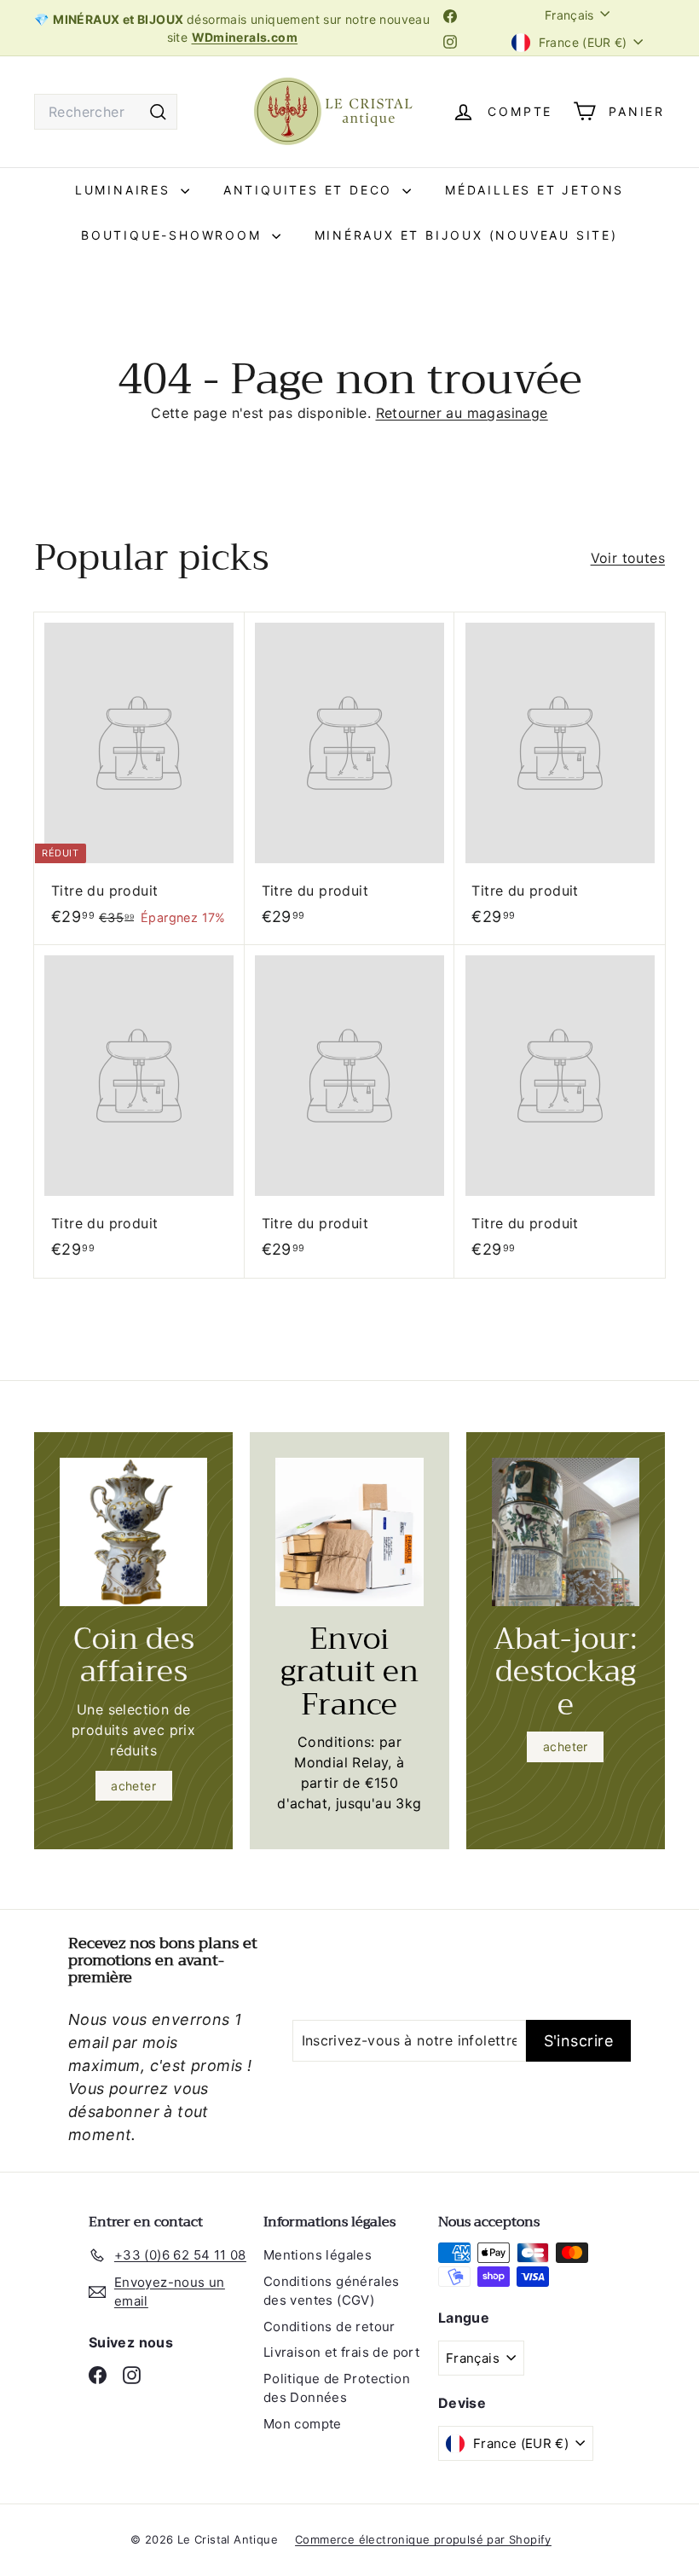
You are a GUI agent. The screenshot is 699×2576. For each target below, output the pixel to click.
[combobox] (106, 112)
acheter (133, 1786)
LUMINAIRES (126, 190)
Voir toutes (628, 558)
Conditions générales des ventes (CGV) (332, 2291)
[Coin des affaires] (133, 1532)
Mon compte (303, 2424)
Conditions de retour (329, 2327)
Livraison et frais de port (341, 2352)
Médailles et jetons (534, 190)
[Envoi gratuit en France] (349, 1532)
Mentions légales (318, 2255)
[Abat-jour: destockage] (566, 1532)
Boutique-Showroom (174, 235)
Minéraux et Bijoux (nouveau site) (466, 235)
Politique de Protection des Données (337, 2388)
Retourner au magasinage (462, 413)
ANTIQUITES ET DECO (311, 190)
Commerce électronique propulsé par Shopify (423, 2539)
